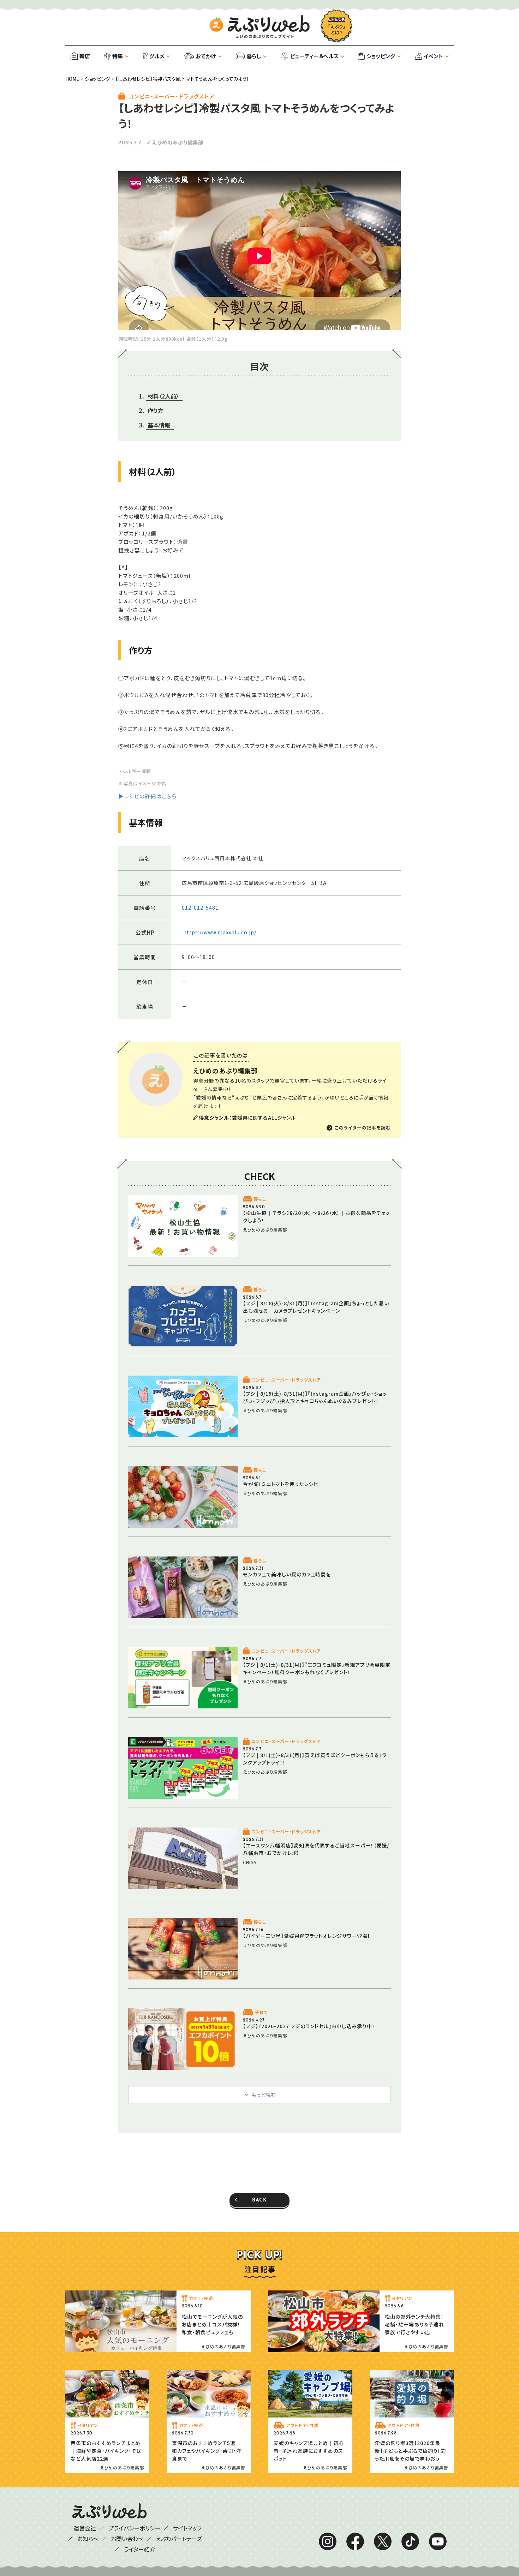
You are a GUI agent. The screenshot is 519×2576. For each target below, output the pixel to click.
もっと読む (263, 2095)
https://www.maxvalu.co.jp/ (219, 932)
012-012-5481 (200, 907)
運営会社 (85, 2528)
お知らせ (88, 2539)
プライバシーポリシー (135, 2528)
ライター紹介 (140, 2549)
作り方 (156, 411)
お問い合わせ (127, 2539)
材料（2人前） (163, 396)
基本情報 (159, 425)
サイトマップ (188, 2528)
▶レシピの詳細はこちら (147, 796)
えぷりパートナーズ (179, 2539)
